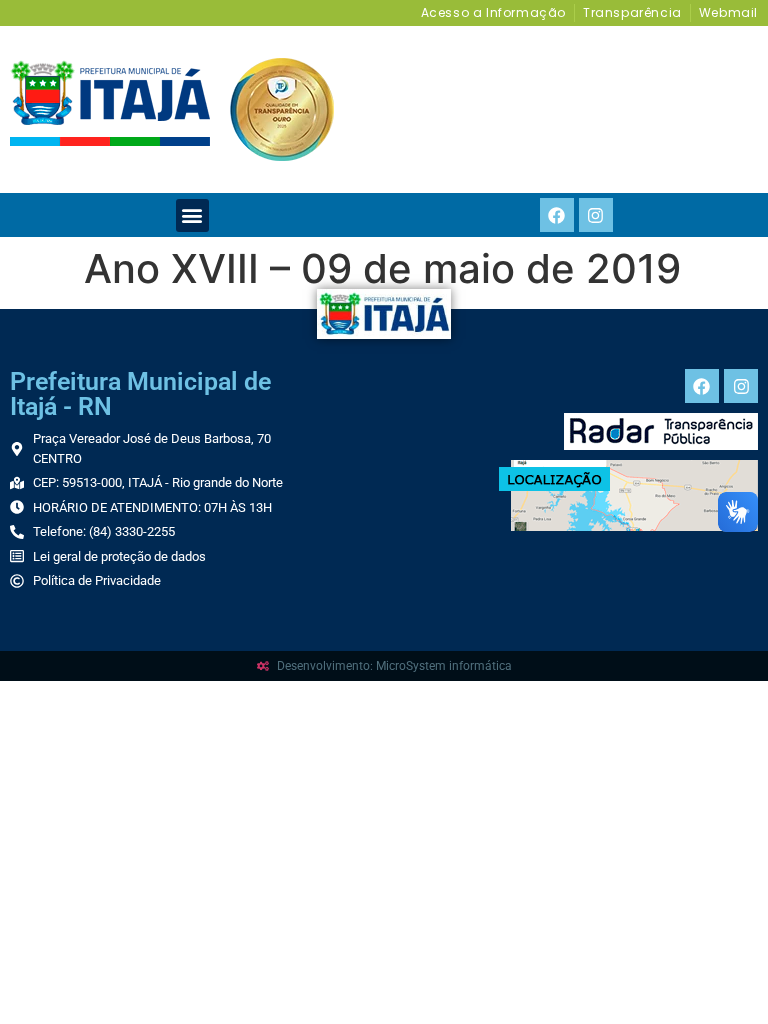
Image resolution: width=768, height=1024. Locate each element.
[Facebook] (557, 215)
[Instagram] (596, 215)
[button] (192, 215)
